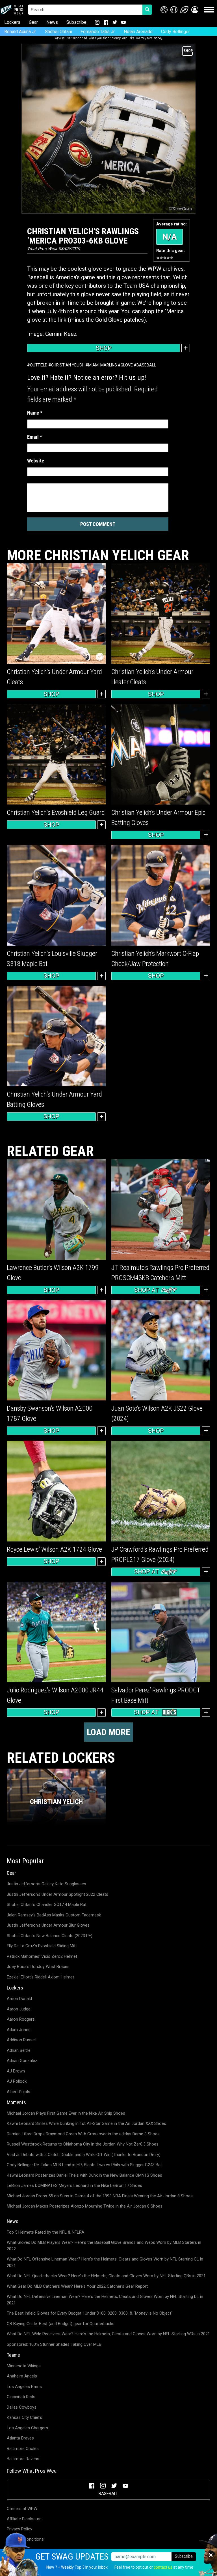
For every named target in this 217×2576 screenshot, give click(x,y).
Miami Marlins (103, 365)
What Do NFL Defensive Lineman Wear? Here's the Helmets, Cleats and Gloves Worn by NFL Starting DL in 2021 (105, 2300)
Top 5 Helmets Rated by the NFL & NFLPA (45, 2232)
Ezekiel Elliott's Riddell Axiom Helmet (40, 1977)
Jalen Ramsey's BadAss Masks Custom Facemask (54, 1915)
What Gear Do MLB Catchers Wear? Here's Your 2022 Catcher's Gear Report (77, 2286)
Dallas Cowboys (22, 2407)
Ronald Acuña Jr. (20, 32)
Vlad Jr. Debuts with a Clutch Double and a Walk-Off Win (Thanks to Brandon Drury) (84, 2155)
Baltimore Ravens (23, 2459)
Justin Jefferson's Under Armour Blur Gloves (48, 1925)
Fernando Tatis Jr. (98, 32)
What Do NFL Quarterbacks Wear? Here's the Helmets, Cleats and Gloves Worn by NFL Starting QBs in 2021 (106, 2276)
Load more (108, 1732)
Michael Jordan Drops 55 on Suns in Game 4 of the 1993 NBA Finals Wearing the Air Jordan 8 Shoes (100, 2196)
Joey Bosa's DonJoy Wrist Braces (38, 1967)
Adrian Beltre (19, 2050)
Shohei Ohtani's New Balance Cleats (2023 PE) (50, 1936)
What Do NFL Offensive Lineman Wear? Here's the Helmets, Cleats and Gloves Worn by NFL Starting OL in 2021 (105, 2262)
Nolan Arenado (138, 32)
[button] (195, 10)
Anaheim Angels (22, 2376)
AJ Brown (16, 2071)
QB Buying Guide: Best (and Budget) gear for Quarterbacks (61, 2324)
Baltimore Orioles (23, 2449)
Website (36, 461)
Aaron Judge (19, 2009)
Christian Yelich (68, 365)
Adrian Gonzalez (22, 2061)
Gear (33, 22)
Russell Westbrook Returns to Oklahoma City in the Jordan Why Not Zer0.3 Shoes (83, 2144)
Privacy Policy (19, 2529)
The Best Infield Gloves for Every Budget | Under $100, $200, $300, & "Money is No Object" (90, 2313)
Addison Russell (22, 2040)
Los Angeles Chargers (27, 2428)
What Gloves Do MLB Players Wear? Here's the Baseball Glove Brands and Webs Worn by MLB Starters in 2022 (104, 2246)
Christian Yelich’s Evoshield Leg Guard (56, 813)
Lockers (12, 22)
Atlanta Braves (20, 2438)
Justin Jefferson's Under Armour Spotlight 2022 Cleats (57, 1894)
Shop (104, 348)
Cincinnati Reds (21, 2397)
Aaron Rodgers (21, 2019)
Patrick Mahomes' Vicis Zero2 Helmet (42, 1956)
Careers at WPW (22, 2509)
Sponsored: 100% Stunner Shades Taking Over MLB (54, 2344)
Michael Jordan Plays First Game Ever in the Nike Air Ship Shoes (66, 2113)
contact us (163, 2567)
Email (35, 437)
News (52, 22)
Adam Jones (19, 2030)
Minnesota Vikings (24, 2366)
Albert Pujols (19, 2092)
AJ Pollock (17, 2081)
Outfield (39, 365)
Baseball (146, 365)
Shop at (147, 1290)
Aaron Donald (19, 1999)
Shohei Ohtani (58, 32)
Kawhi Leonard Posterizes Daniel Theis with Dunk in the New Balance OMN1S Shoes (84, 2175)
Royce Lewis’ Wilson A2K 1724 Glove (54, 1549)
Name (35, 413)
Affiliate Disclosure (24, 2519)
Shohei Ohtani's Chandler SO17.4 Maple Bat (47, 1905)
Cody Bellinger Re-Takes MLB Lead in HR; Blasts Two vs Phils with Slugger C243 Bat (84, 2165)
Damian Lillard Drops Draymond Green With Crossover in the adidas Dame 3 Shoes (83, 2134)
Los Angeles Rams (24, 2387)
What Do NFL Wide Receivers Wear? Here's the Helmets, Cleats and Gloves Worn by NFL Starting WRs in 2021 (108, 2334)
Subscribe (76, 22)
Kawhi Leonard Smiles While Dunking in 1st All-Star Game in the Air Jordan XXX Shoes (86, 2123)
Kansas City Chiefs (24, 2417)
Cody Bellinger (175, 32)
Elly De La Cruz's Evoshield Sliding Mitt (42, 1946)
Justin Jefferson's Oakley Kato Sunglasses (46, 1884)
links (131, 38)
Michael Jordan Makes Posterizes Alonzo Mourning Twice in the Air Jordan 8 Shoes (85, 2206)
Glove (127, 365)
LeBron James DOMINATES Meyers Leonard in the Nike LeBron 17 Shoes (74, 2185)
